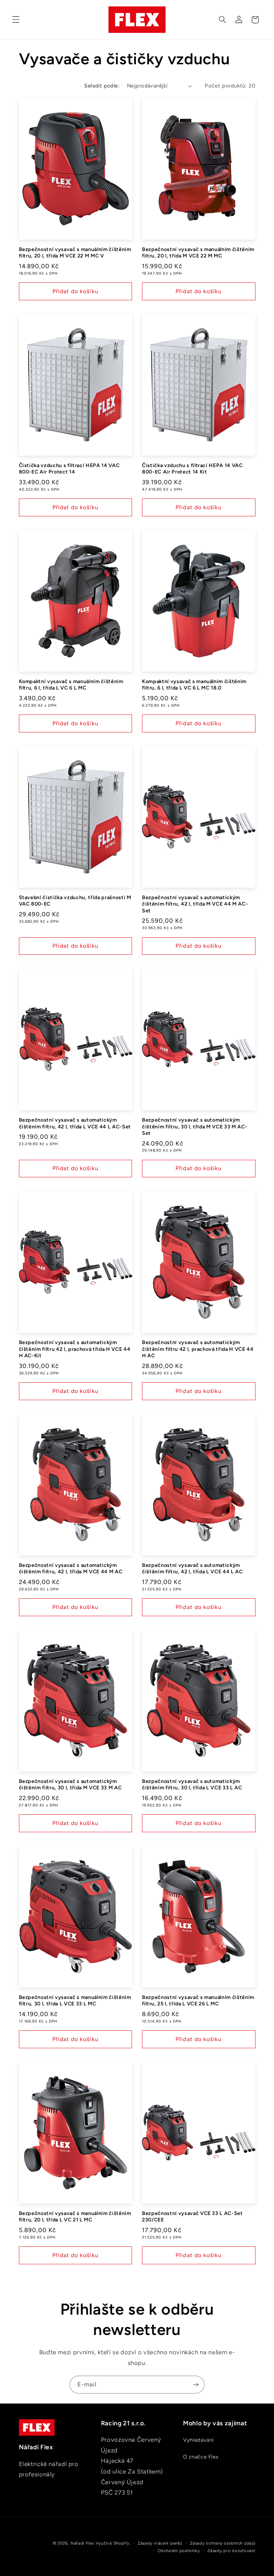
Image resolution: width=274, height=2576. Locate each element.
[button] (16, 20)
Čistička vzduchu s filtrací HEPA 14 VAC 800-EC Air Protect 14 (69, 468)
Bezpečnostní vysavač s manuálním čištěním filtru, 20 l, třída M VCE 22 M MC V (75, 252)
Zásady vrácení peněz (160, 2543)
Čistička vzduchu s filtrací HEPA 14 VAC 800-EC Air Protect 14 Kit (192, 468)
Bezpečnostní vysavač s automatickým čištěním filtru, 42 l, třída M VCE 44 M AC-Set (195, 904)
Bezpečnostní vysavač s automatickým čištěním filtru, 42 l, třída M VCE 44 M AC (71, 1568)
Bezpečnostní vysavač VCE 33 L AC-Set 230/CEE (192, 2216)
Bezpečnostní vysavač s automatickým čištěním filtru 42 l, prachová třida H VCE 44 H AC (198, 1349)
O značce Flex (201, 2457)
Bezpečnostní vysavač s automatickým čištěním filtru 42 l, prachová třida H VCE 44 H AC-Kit (75, 1349)
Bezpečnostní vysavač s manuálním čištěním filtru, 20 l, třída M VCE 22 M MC (198, 252)
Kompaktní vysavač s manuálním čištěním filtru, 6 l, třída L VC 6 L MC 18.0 (194, 685)
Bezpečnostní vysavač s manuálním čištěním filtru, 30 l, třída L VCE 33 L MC (75, 2000)
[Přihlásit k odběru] (196, 2384)
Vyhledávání (198, 2440)
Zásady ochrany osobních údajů (222, 2543)
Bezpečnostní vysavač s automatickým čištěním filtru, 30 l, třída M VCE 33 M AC (70, 1784)
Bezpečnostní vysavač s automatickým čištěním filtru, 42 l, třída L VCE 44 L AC (192, 1568)
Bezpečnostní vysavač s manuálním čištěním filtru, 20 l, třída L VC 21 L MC (75, 2216)
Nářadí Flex (82, 2543)
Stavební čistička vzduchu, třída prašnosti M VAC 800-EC (75, 901)
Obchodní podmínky (179, 2551)
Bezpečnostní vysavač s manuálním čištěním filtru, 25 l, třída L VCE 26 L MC (198, 2000)
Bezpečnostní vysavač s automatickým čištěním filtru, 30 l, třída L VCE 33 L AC (192, 1784)
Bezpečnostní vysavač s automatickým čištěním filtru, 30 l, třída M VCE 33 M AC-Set (195, 1126)
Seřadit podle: (102, 86)
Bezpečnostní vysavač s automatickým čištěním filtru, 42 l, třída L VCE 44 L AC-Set (75, 1123)
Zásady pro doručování (231, 2551)
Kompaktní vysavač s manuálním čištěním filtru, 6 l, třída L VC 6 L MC (71, 685)
